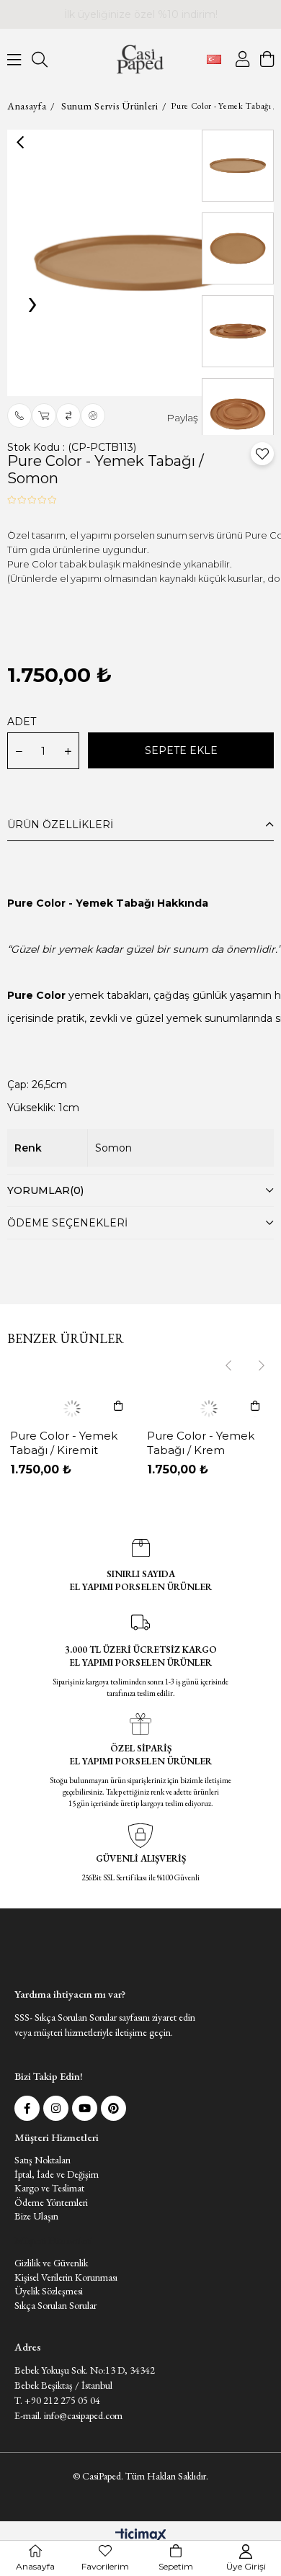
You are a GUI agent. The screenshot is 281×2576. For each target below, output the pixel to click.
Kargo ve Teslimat (49, 2227)
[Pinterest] (113, 2147)
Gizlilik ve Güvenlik (51, 2302)
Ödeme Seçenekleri (67, 1223)
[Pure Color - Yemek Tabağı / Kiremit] (72, 1409)
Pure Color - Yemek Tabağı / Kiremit (64, 1443)
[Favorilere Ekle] (262, 454)
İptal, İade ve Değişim (57, 2213)
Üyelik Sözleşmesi (49, 2330)
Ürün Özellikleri (60, 825)
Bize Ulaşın (36, 2255)
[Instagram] (56, 2147)
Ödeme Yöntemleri (51, 2241)
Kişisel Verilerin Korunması (66, 2316)
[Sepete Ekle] (118, 1406)
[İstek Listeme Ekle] (44, 416)
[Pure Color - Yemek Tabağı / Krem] (209, 1409)
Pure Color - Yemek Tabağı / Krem (201, 1443)
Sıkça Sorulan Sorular (55, 2344)
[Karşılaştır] (68, 416)
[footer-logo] (47, 1971)
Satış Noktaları (43, 2199)
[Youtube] (85, 2147)
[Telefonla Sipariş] (19, 416)
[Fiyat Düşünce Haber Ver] (93, 416)
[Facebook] (27, 2147)
